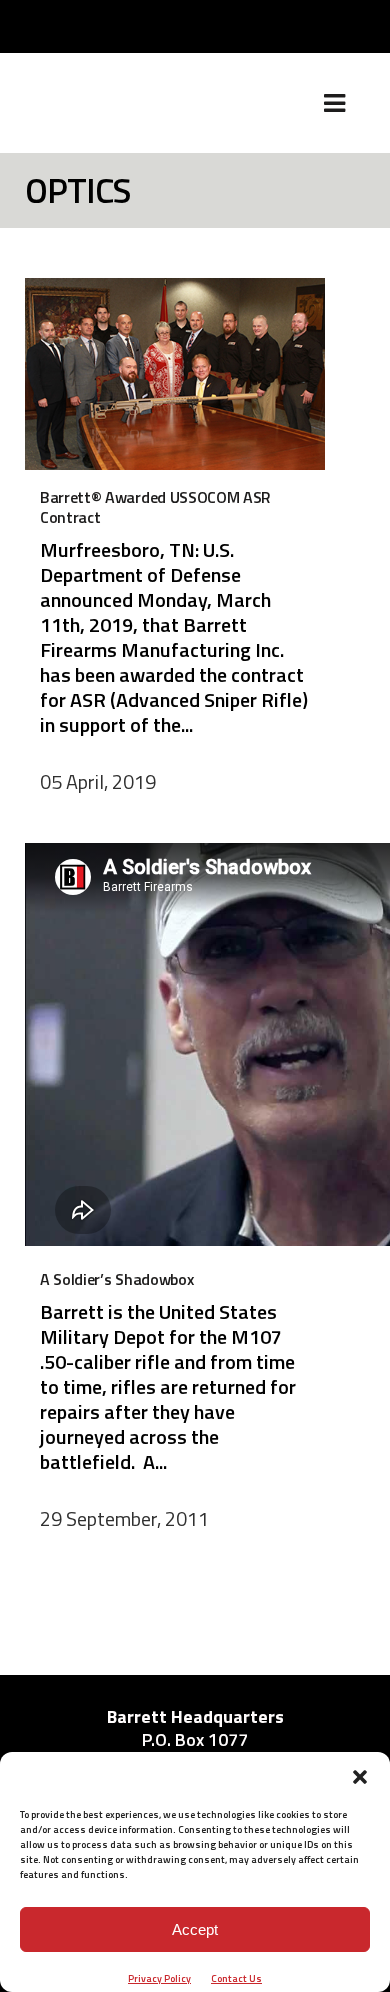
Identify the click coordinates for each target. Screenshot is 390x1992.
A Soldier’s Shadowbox (116, 1279)
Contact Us (236, 1978)
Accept (195, 1929)
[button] (360, 1777)
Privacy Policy (159, 1978)
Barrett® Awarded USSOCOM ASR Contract (155, 507)
